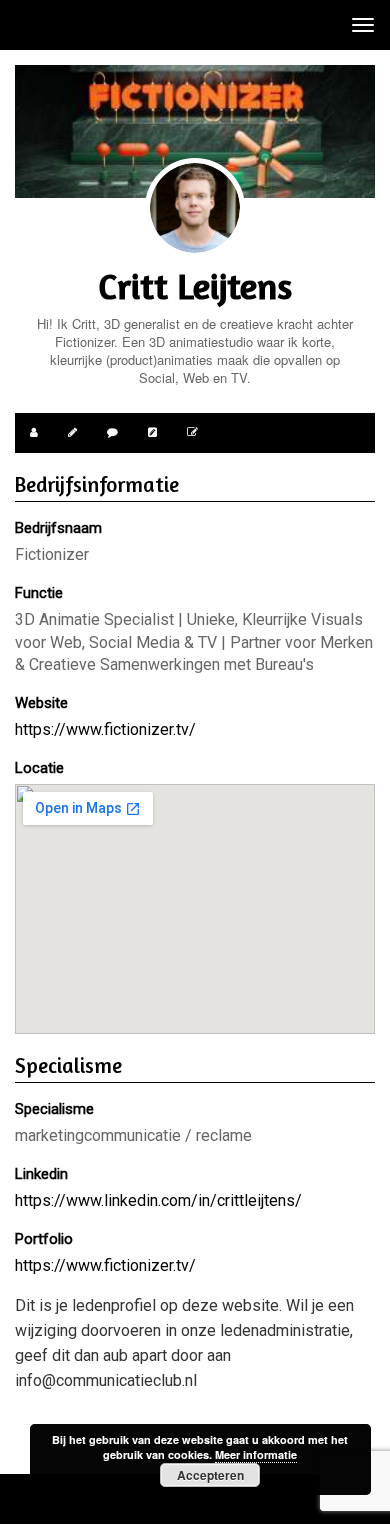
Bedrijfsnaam (58, 528)
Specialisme (54, 1109)
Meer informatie (256, 1454)
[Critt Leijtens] (195, 208)
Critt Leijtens (195, 285)
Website (41, 703)
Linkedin (41, 1174)
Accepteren (210, 1475)
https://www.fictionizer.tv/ (105, 729)
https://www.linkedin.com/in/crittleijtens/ (158, 1200)
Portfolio (44, 1239)
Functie (39, 593)
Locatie (39, 768)
